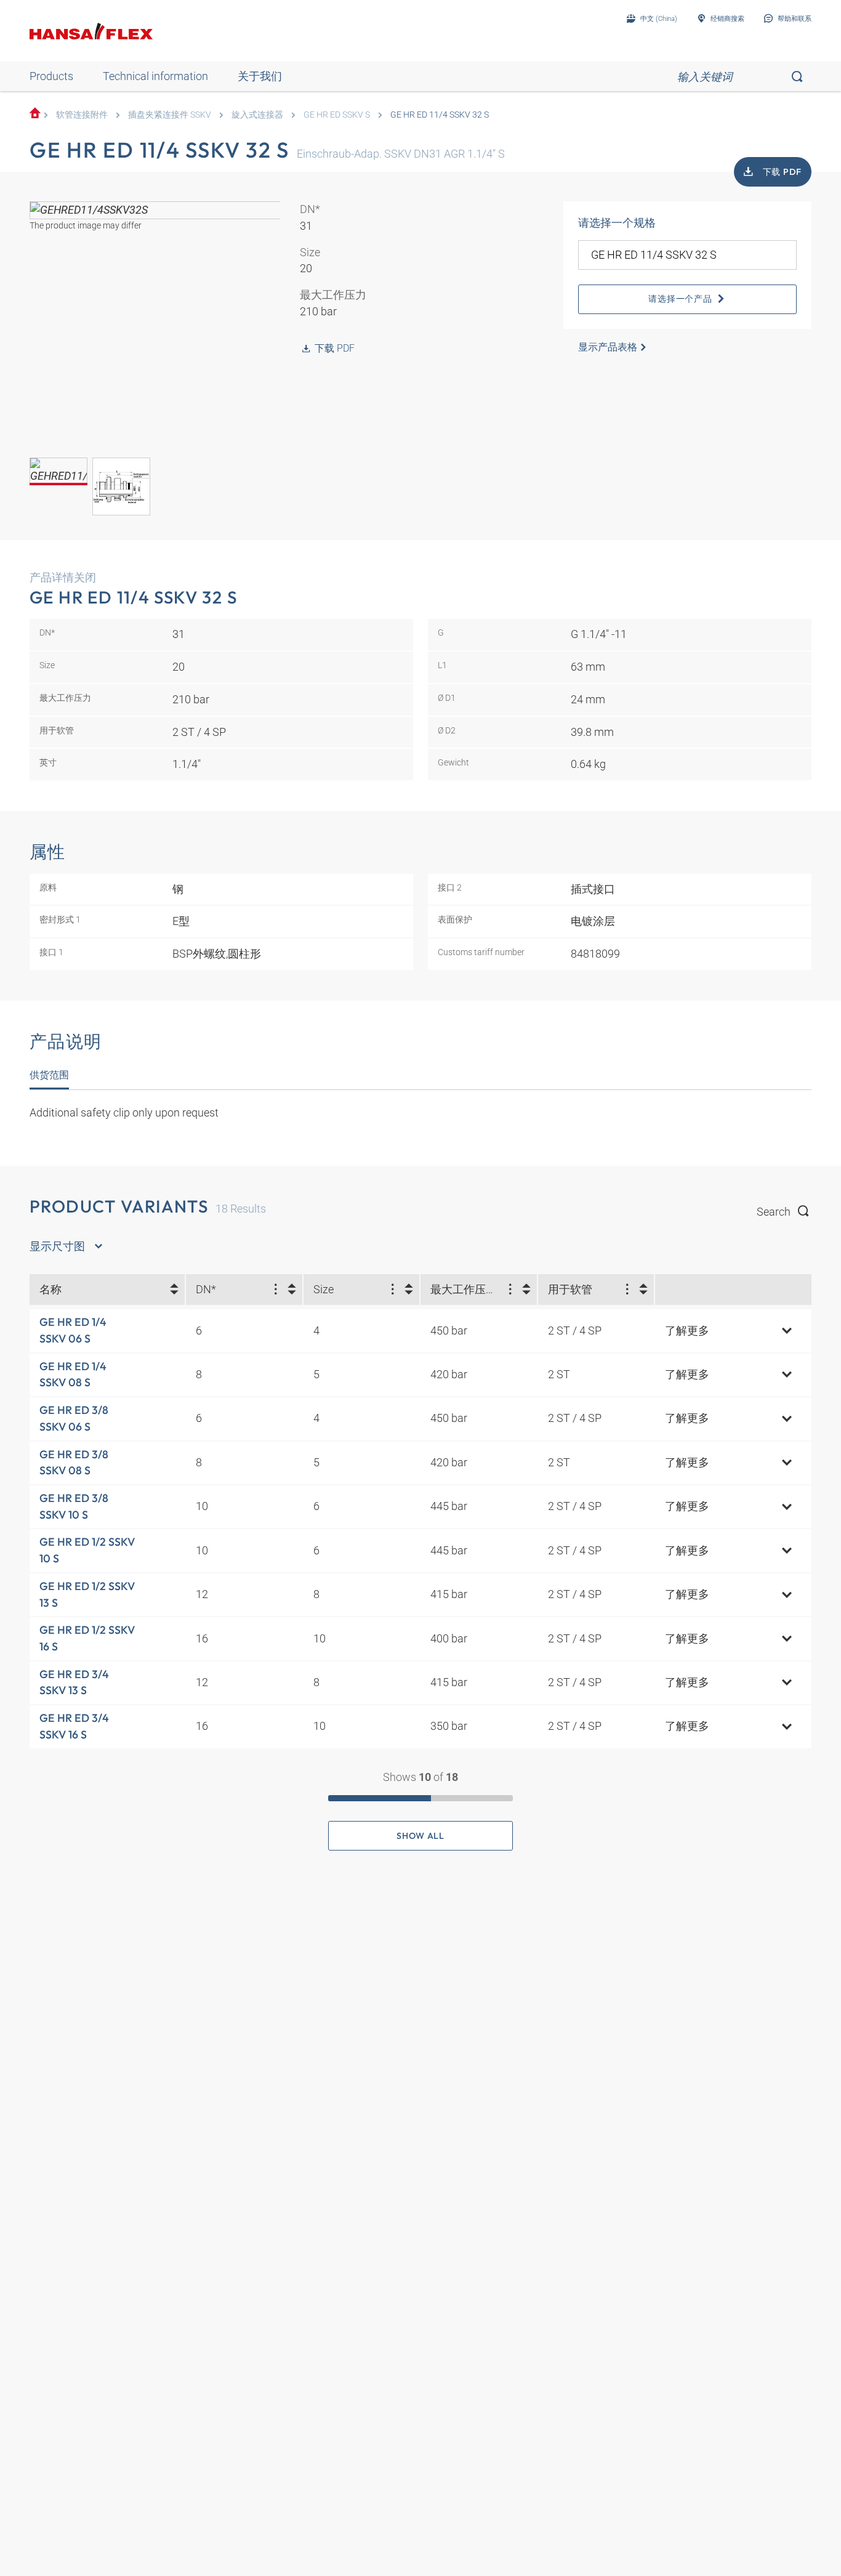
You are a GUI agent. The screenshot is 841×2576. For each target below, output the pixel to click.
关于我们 (260, 76)
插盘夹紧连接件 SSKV (170, 115)
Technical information (155, 76)
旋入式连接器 (257, 115)
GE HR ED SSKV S (337, 115)
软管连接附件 (82, 115)
